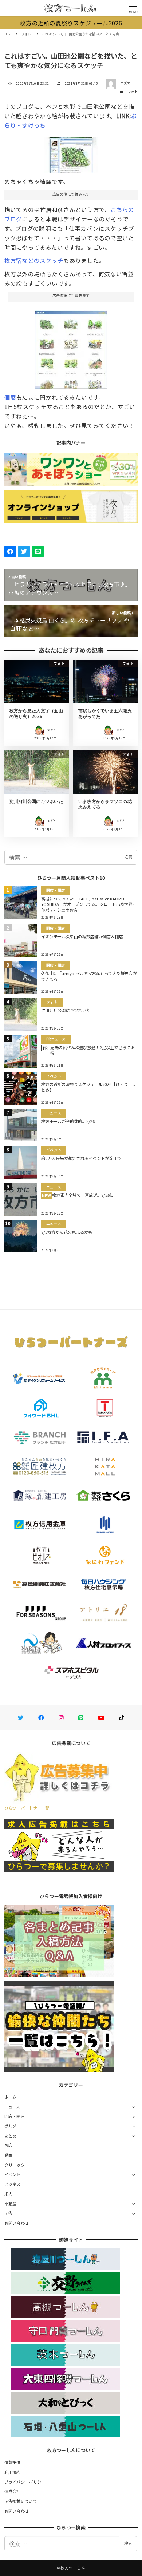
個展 (10, 397)
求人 (9, 2194)
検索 (128, 857)
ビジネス (13, 2184)
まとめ (11, 2136)
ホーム (11, 2097)
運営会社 (13, 2491)
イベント (13, 2174)
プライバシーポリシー (25, 2482)
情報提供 (13, 2462)
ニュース (12, 2107)
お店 (9, 2145)
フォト (133, 91)
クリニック (15, 2165)
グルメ (11, 2126)
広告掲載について (21, 2501)
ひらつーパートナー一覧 (27, 1808)
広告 (9, 2213)
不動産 (11, 2203)
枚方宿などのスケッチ (34, 260)
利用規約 (13, 2472)
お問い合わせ (17, 2223)
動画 (9, 2155)
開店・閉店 (15, 2116)
